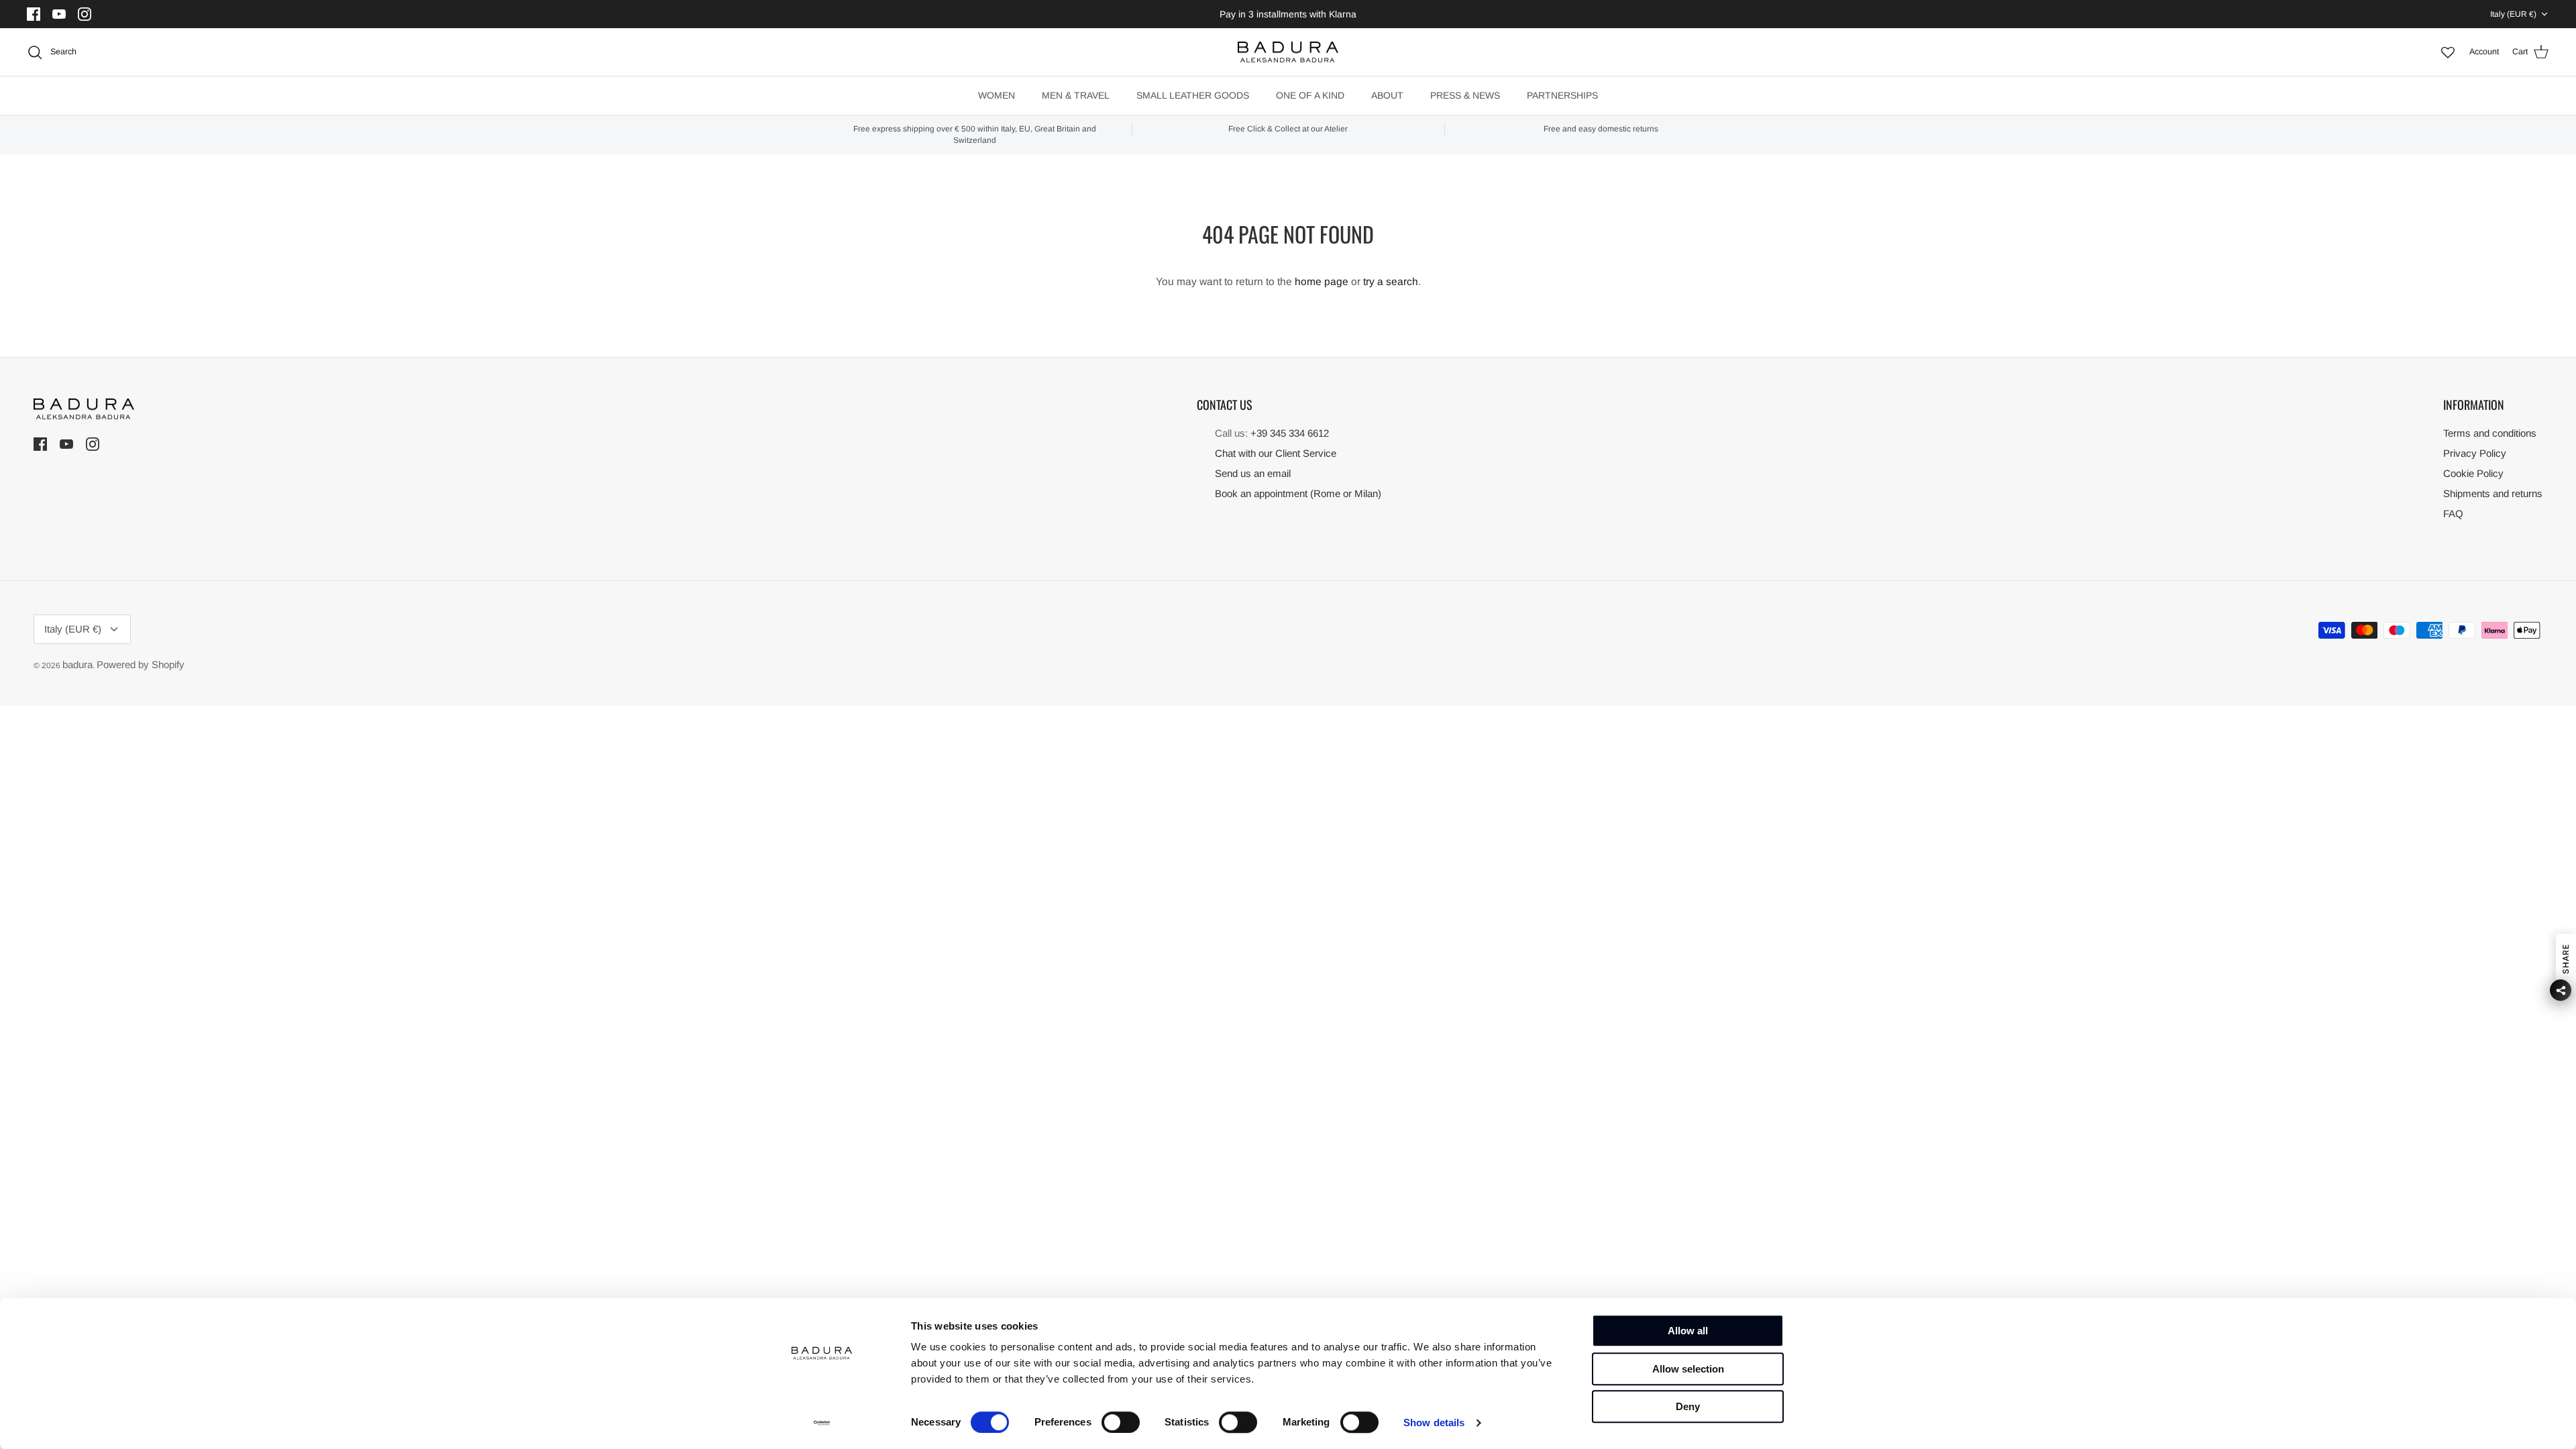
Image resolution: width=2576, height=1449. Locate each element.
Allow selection (1688, 1369)
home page (1322, 281)
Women (997, 95)
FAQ (2453, 514)
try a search (1391, 281)
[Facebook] (35, 14)
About (1387, 95)
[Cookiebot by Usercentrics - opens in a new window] (822, 1423)
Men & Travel (1076, 95)
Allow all (1688, 1331)
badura (77, 664)
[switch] (1121, 1422)
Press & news (1465, 95)
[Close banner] (1817, 1322)
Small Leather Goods (1193, 95)
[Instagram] (86, 14)
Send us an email (1253, 473)
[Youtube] (61, 14)
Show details (1434, 1423)
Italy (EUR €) (2513, 14)
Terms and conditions (2490, 433)
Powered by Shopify (141, 664)
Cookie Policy (2473, 473)
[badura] (1288, 52)
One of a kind (1310, 95)
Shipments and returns (2493, 493)
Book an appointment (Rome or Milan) (1298, 493)
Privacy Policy (2475, 453)
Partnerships (1562, 95)
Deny (1688, 1406)
